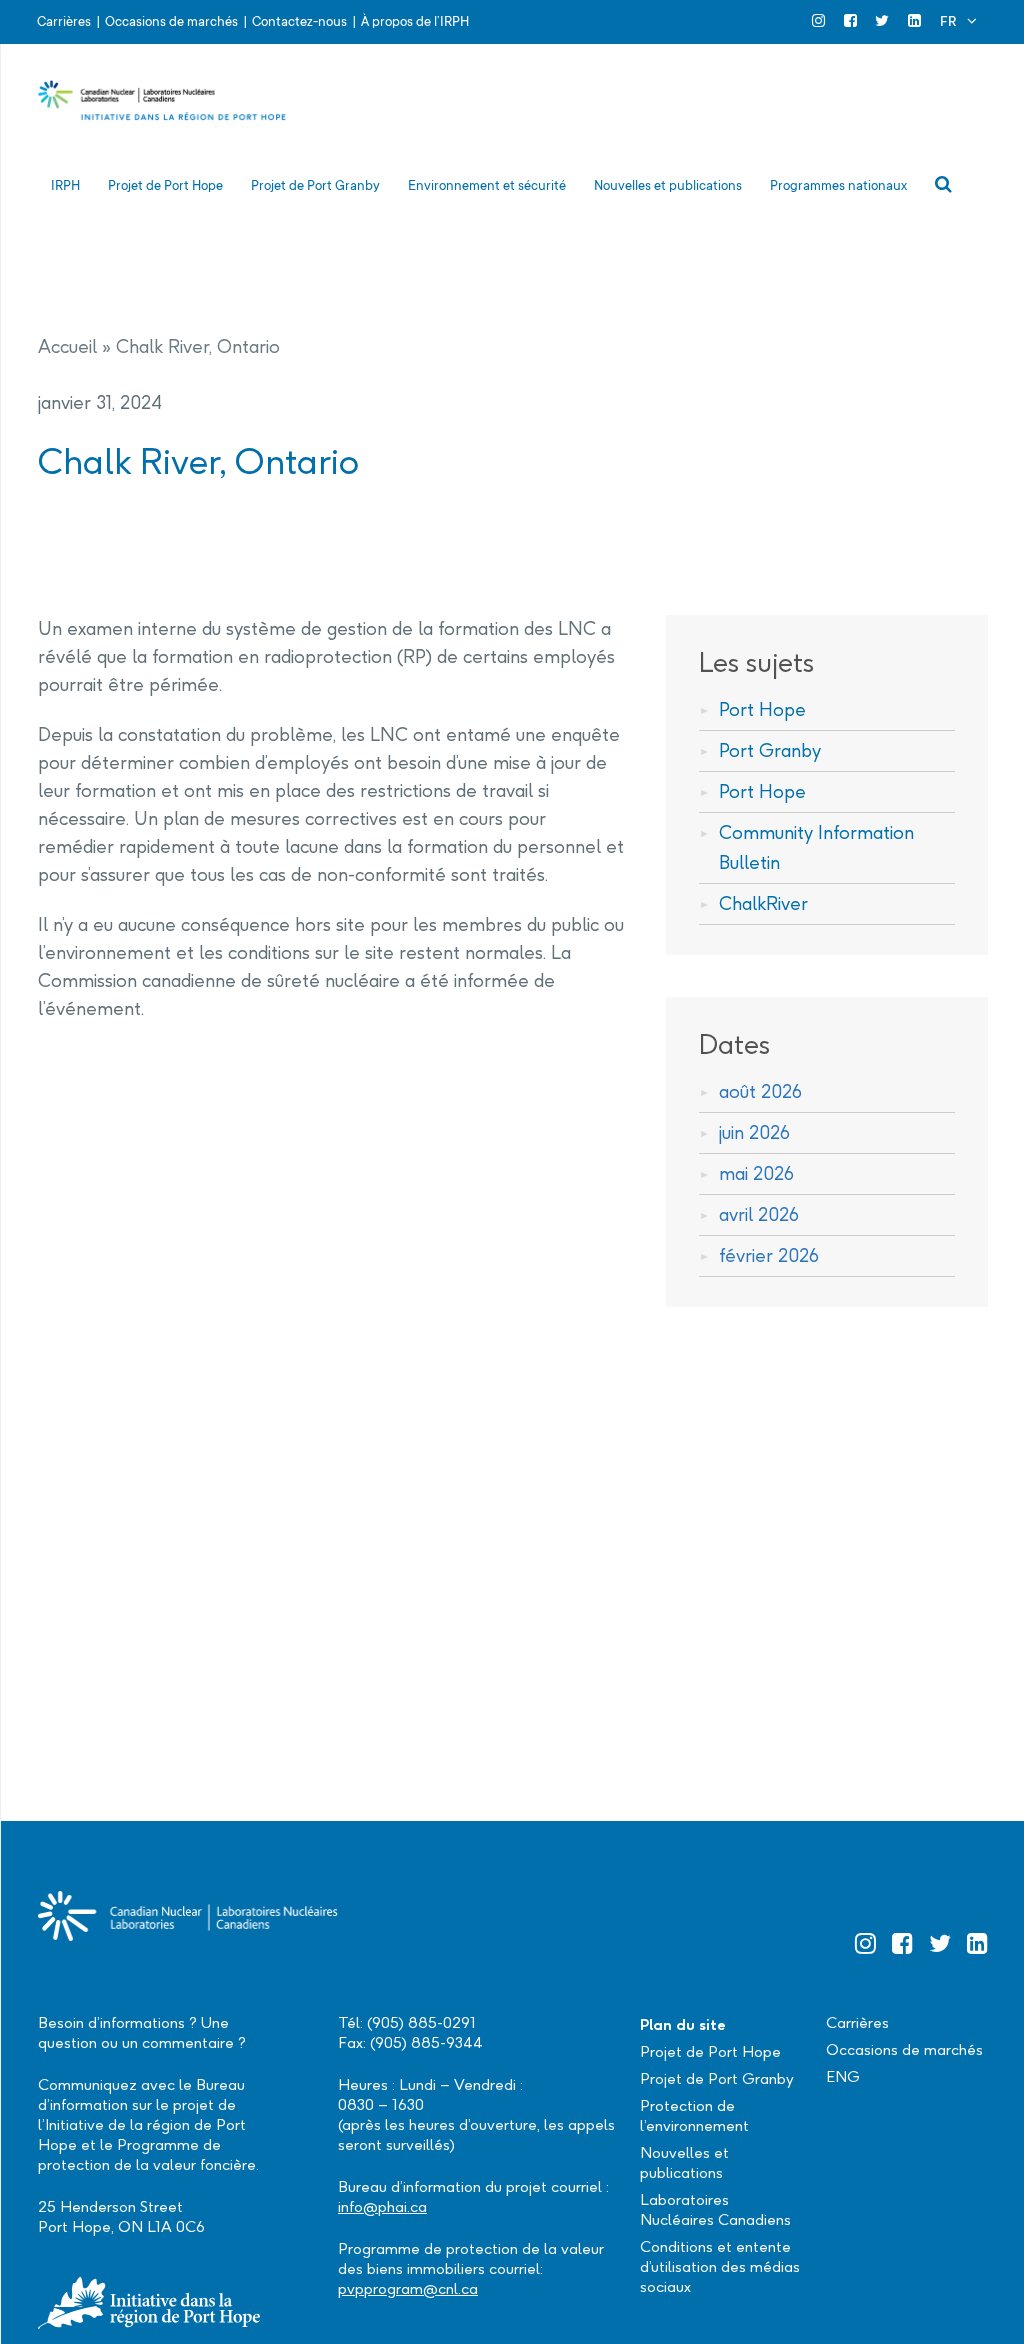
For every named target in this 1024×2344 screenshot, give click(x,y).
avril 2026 (759, 1214)
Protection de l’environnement (694, 2115)
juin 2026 (754, 1132)
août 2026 (760, 1091)
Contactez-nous (299, 21)
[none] (958, 21)
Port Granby (770, 750)
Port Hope (762, 709)
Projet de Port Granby (717, 2078)
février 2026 (769, 1255)
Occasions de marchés (171, 21)
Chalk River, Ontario (198, 346)
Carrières (64, 21)
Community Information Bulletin (816, 847)
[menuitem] (958, 21)
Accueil (67, 346)
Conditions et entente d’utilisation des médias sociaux (720, 2266)
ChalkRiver (763, 903)
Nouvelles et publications (684, 2162)
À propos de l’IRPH (415, 21)
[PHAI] (163, 110)
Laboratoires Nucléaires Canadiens (715, 2209)
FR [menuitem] (948, 21)
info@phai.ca (382, 2206)
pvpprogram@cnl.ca (408, 2288)
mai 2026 (756, 1173)
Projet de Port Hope (710, 2051)
